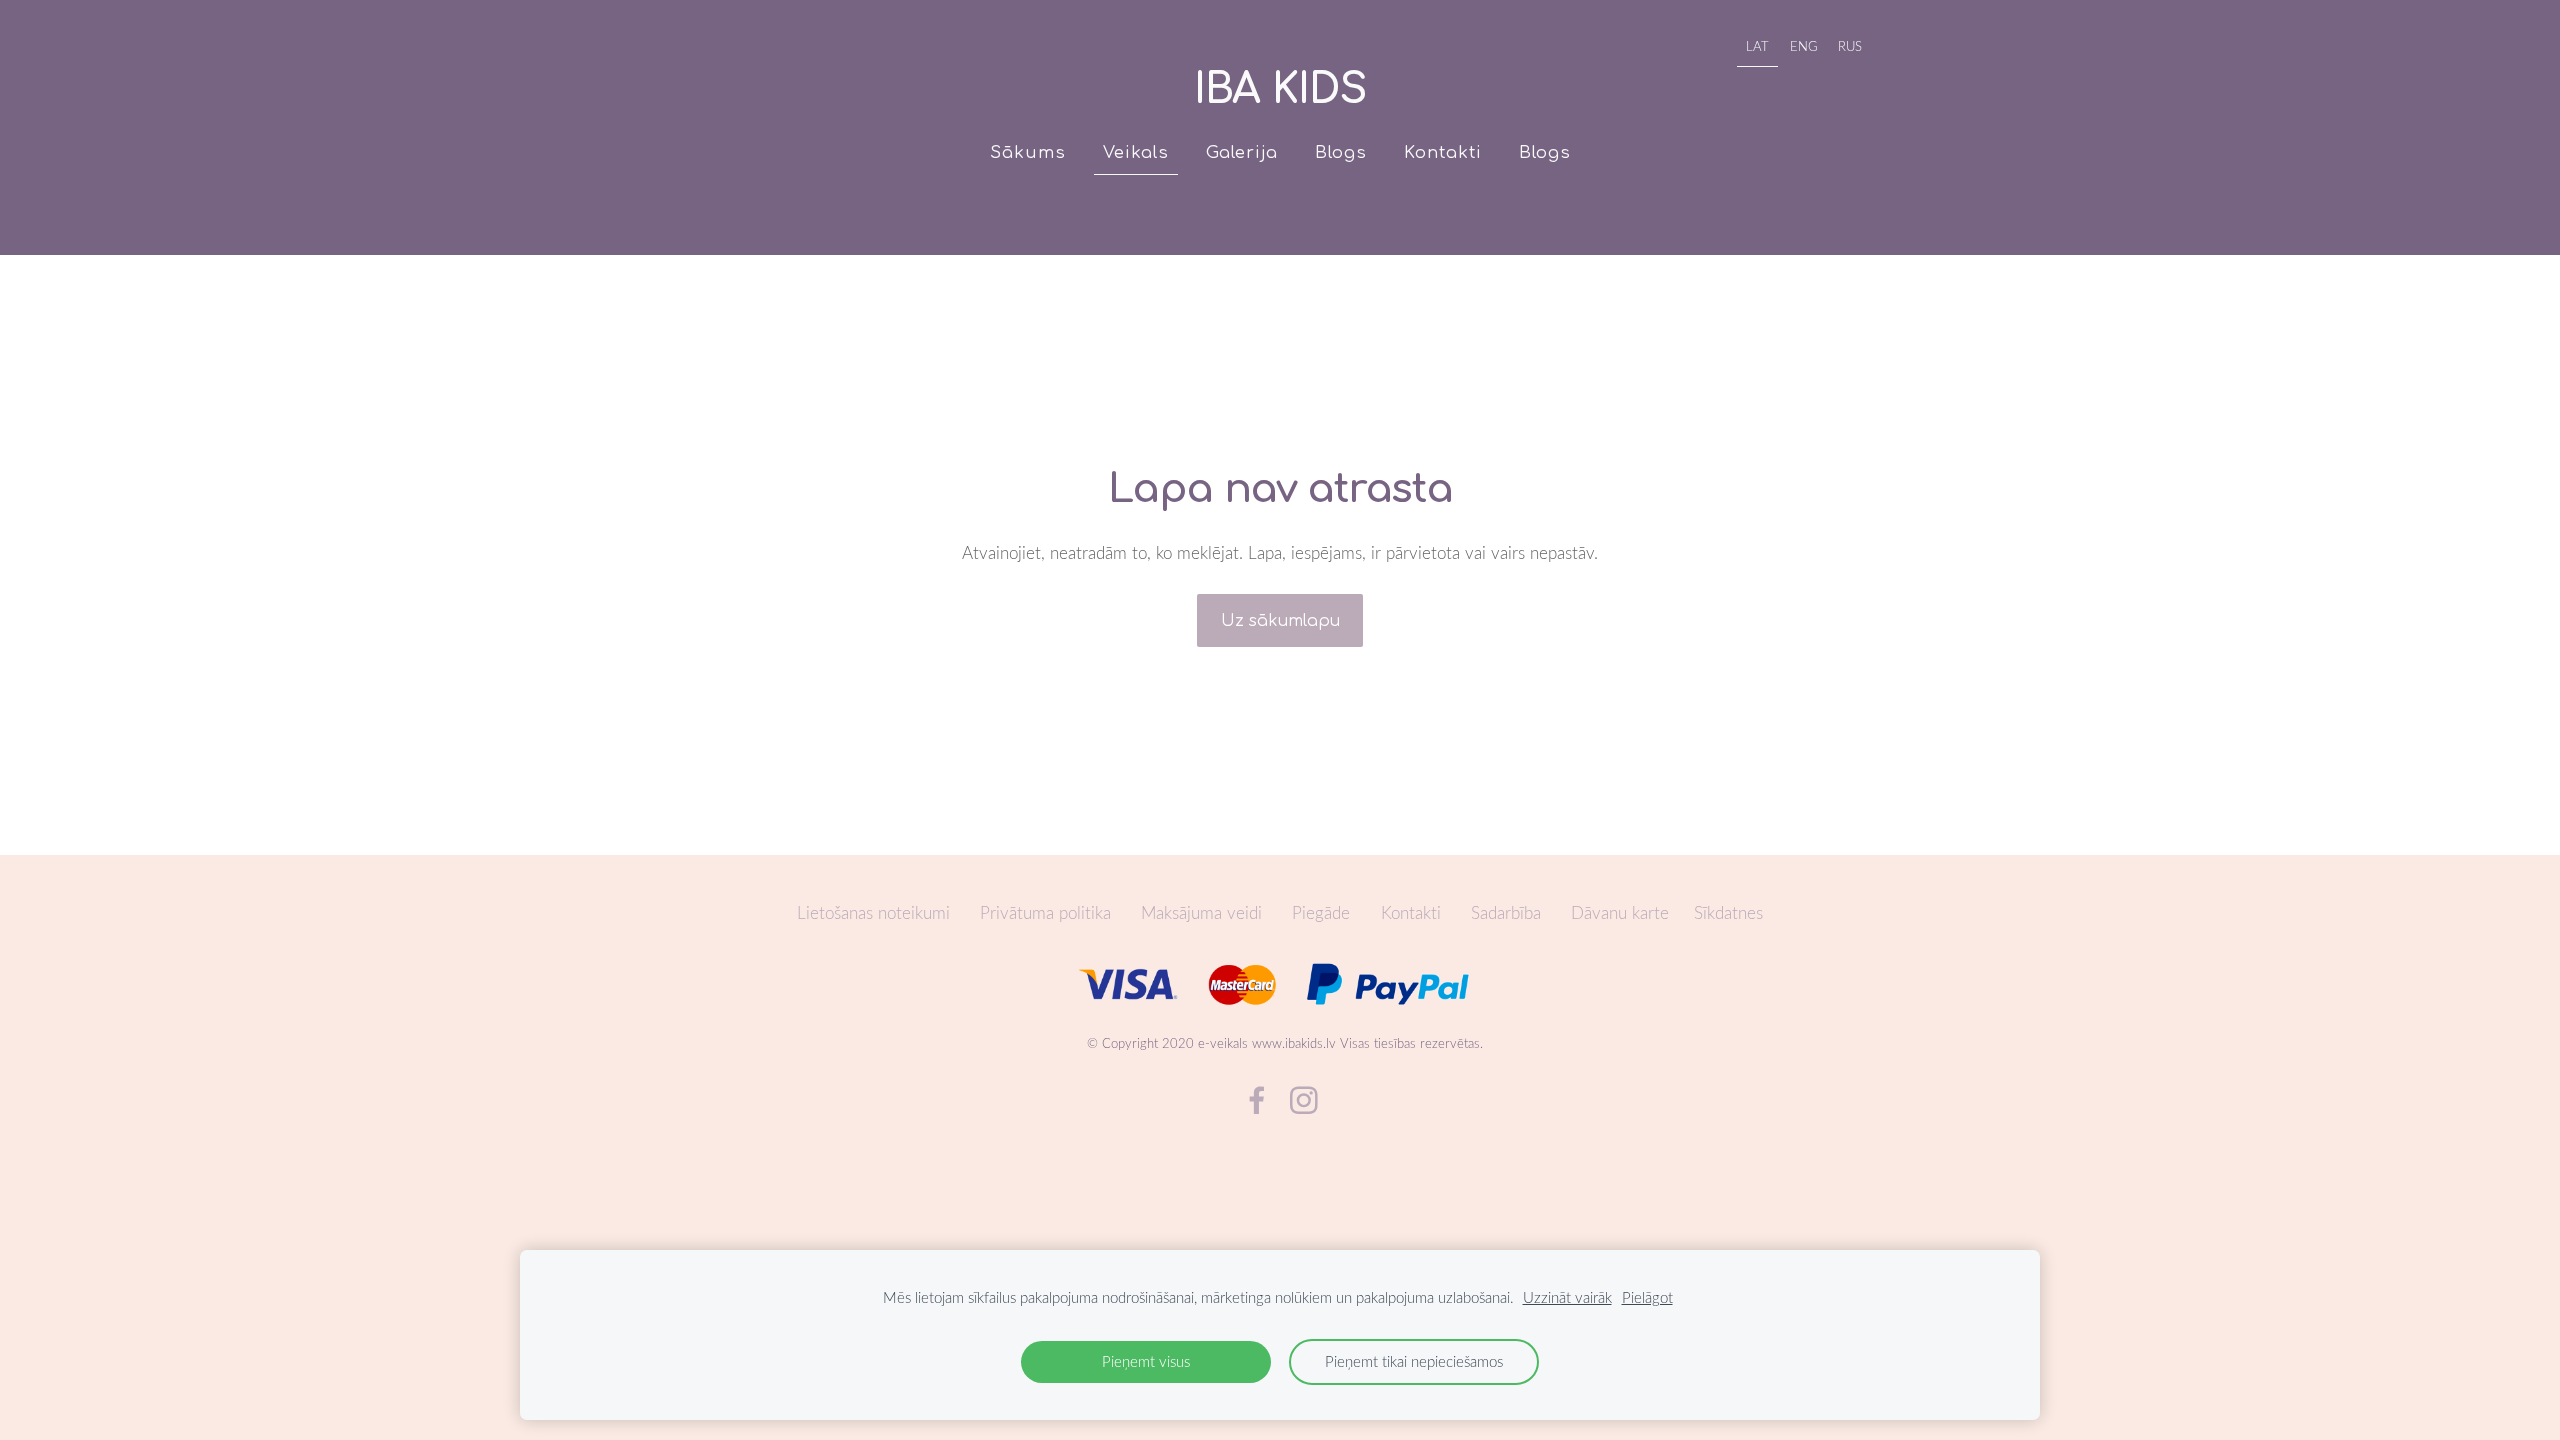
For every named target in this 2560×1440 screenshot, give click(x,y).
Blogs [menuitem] (1341, 152)
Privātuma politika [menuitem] (1045, 912)
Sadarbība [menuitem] (1506, 912)
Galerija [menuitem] (1242, 152)
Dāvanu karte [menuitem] (1620, 912)
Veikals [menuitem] (1136, 152)
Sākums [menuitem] (1028, 152)
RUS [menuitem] (1850, 46)
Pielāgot (1647, 1297)
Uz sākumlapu (1280, 621)
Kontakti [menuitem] (1443, 152)
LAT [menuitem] (1757, 46)
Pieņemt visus (1146, 1361)
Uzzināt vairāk (1567, 1297)
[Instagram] (1304, 1100)
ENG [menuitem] (1804, 46)
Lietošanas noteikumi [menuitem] (873, 912)
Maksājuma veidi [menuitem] (1201, 912)
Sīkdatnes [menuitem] (1728, 912)
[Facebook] (1257, 1100)
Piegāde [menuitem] (1321, 912)
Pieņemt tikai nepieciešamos (1414, 1361)
